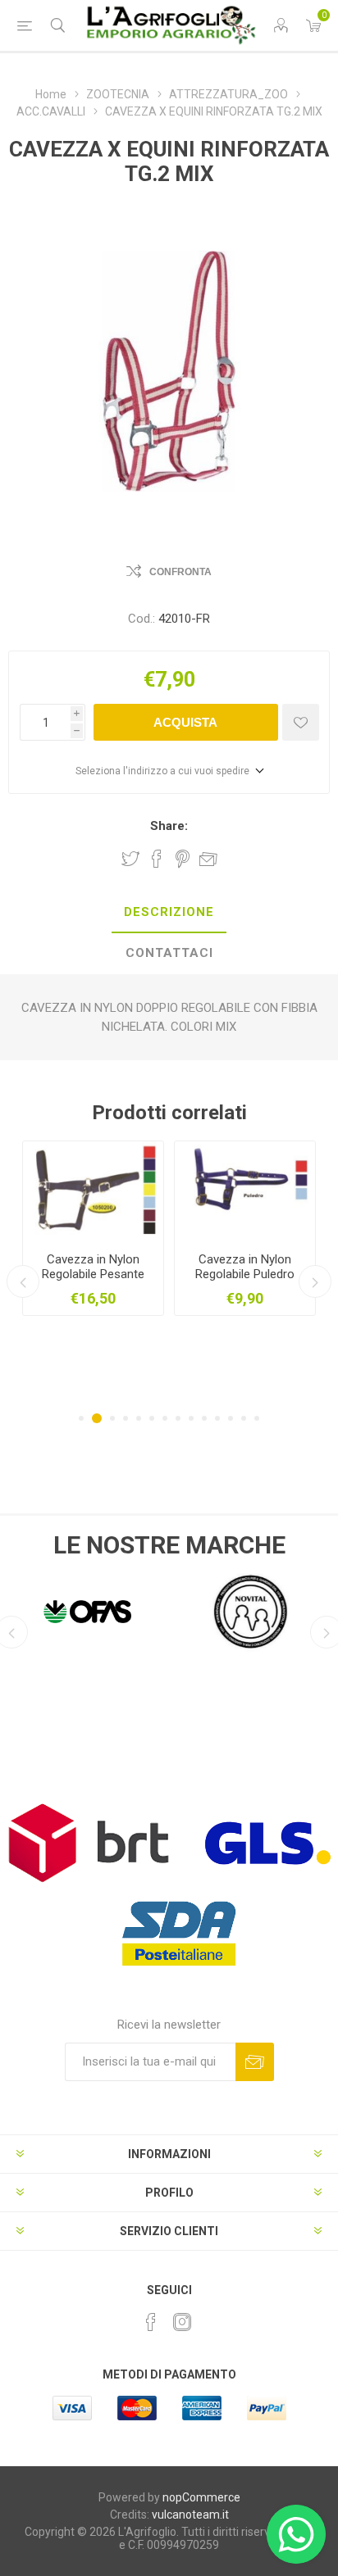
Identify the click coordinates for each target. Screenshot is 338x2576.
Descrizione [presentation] (169, 912)
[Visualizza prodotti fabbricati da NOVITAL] (251, 1612)
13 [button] (244, 1418)
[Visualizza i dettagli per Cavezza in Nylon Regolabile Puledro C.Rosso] (178, 1190)
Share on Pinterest (183, 859)
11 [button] (217, 1418)
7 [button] (165, 1418)
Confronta (180, 572)
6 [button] (152, 1418)
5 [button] (139, 1418)
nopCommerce (201, 2497)
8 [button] (178, 1418)
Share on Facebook (157, 859)
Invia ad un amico (208, 859)
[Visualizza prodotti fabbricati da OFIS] (87, 1612)
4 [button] (126, 1418)
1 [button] (81, 1418)
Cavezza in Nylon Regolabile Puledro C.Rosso (178, 1274)
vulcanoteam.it (190, 2515)
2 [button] (94, 1418)
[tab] (169, 913)
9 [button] (191, 1418)
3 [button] (110, 1418)
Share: (169, 826)
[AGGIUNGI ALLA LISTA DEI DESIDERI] (301, 722)
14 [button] (257, 1418)
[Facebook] (151, 2322)
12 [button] (231, 1418)
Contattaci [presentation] (169, 953)
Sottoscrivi (255, 2062)
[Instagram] (182, 2322)
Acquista (185, 722)
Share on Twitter (130, 859)
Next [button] (315, 1281)
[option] (178, 1228)
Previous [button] (23, 1281)
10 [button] (204, 1418)
